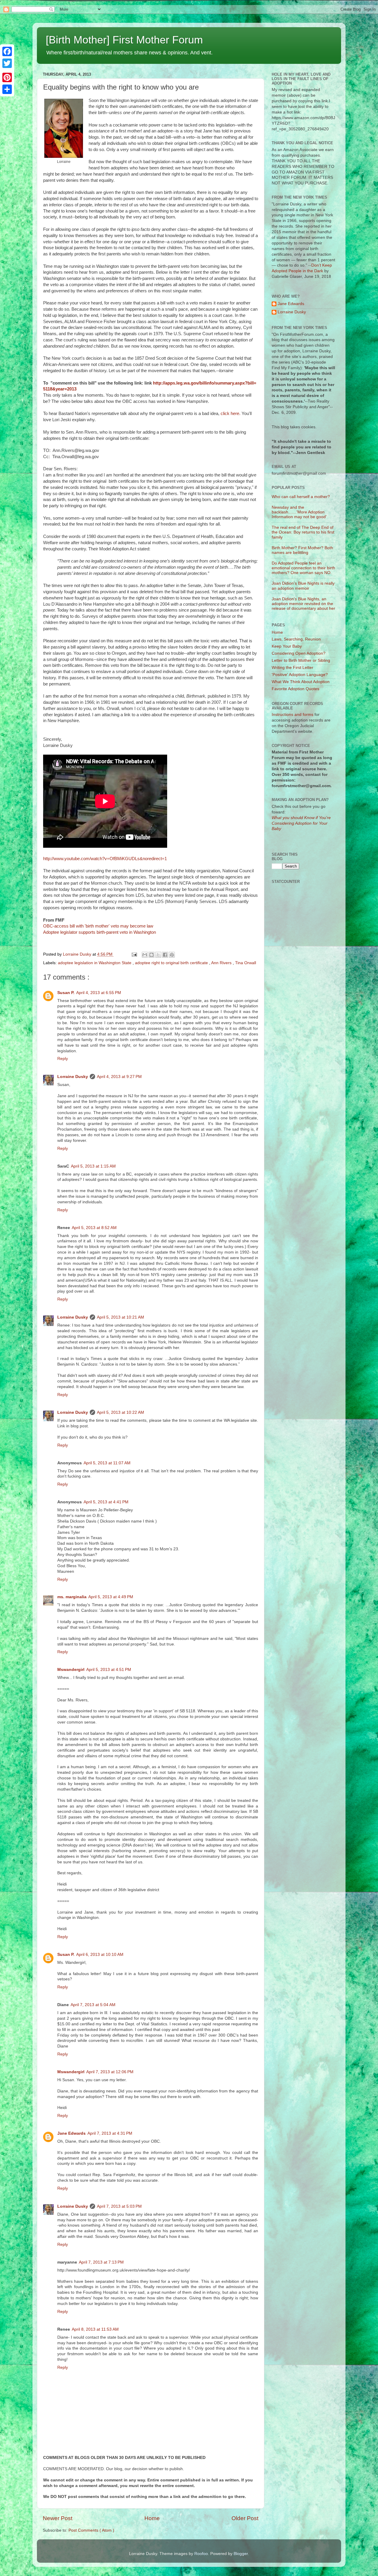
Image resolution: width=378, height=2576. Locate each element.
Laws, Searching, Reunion (296, 639)
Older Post (245, 2518)
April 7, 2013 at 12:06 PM (110, 2072)
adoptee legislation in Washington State (95, 963)
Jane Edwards (71, 2133)
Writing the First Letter (293, 668)
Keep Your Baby (287, 646)
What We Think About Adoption (301, 682)
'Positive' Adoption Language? (300, 675)
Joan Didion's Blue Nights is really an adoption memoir (303, 586)
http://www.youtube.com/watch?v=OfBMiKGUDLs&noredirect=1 (105, 859)
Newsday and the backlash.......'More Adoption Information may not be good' (299, 512)
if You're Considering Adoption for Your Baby (301, 823)
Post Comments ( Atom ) (91, 2530)
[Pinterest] (7, 77)
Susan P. (66, 993)
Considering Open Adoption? (299, 653)
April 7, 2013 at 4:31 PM (110, 2133)
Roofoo (201, 2554)
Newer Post (58, 2518)
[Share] (7, 89)
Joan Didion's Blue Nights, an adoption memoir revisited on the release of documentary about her (303, 604)
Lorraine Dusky (73, 1077)
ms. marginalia (72, 1597)
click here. (231, 414)
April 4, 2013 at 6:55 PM (99, 993)
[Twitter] (7, 63)
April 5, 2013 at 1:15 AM (93, 1166)
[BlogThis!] (151, 955)
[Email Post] (134, 954)
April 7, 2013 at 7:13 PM (101, 2262)
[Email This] (145, 955)
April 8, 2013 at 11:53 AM (95, 2329)
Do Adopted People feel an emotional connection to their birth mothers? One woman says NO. (303, 568)
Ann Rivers (222, 963)
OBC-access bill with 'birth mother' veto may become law (98, 926)
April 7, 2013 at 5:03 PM (119, 2206)
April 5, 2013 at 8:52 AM (94, 1228)
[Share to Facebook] (165, 955)
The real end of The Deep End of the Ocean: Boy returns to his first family (303, 532)
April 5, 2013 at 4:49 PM (111, 1597)
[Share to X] (158, 955)
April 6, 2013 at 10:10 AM (100, 1955)
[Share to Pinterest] (172, 955)
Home (152, 2518)
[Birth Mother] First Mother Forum (124, 40)
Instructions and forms (293, 715)
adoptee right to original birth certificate (172, 963)
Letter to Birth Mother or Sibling (301, 660)
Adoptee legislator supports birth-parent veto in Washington (100, 932)
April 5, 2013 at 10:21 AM (120, 1317)
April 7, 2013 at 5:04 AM (93, 2005)
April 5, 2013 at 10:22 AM (120, 1412)
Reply (63, 1059)
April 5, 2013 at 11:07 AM (107, 1463)
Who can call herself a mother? (301, 497)
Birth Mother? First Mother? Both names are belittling (302, 550)
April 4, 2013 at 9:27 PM (119, 1077)
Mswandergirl (71, 1670)
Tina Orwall (246, 963)
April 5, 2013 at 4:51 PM (109, 1670)
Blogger (241, 2554)
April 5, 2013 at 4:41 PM (106, 1502)
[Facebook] (7, 51)
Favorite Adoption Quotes (295, 689)
